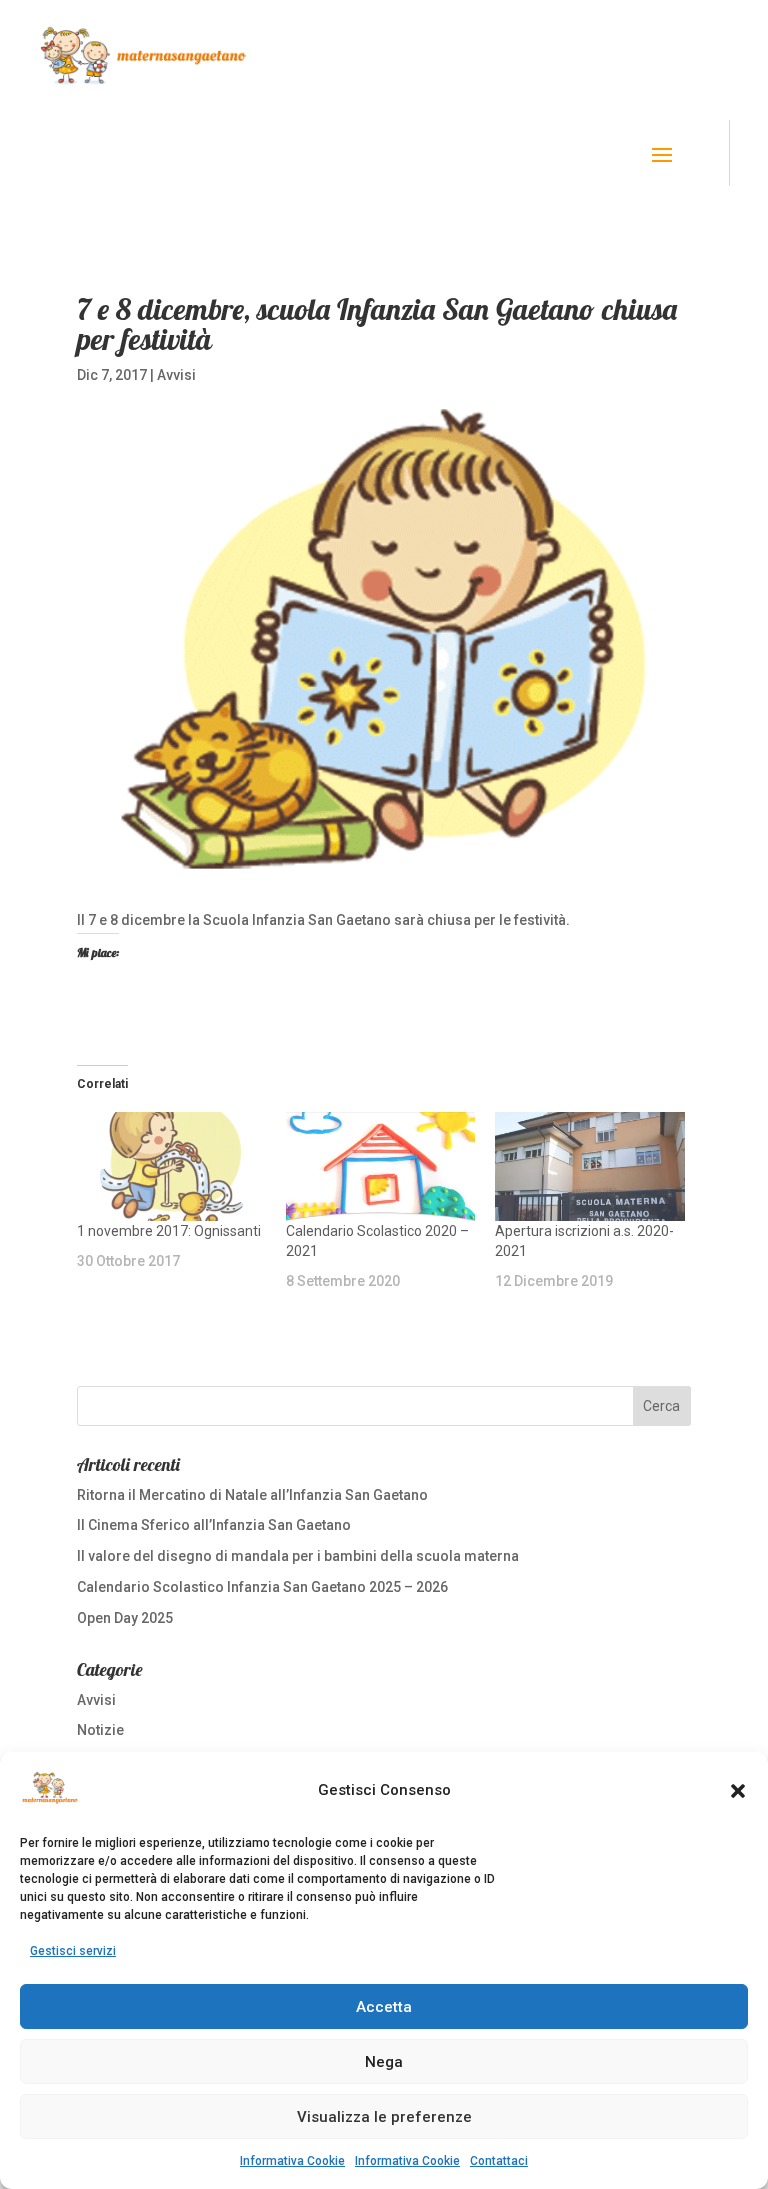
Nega (384, 2062)
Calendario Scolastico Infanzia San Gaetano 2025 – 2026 (262, 1587)
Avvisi (176, 375)
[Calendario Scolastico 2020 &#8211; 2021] (380, 1166)
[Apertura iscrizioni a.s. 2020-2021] (589, 1166)
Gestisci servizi (73, 1951)
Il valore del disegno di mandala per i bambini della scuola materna (298, 1556)
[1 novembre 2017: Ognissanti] (171, 1166)
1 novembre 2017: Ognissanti (169, 1231)
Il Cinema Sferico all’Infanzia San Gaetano (214, 1525)
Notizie (100, 1730)
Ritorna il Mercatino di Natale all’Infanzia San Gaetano (252, 1495)
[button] (738, 1791)
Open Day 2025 (125, 1618)
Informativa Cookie (292, 2161)
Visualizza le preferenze (384, 2117)
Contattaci (499, 2161)
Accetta (384, 2007)
